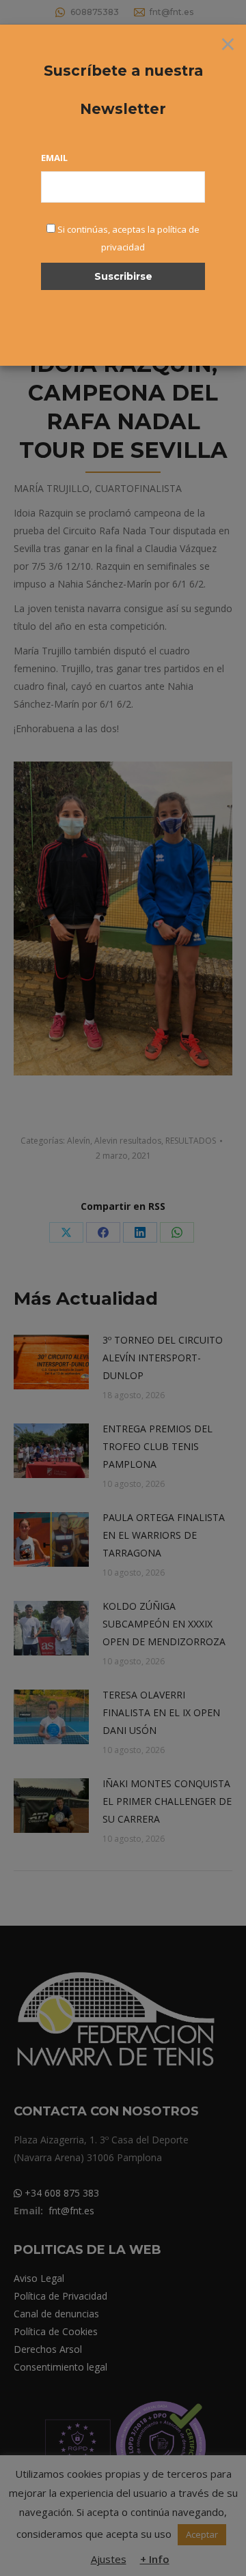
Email (54, 158)
